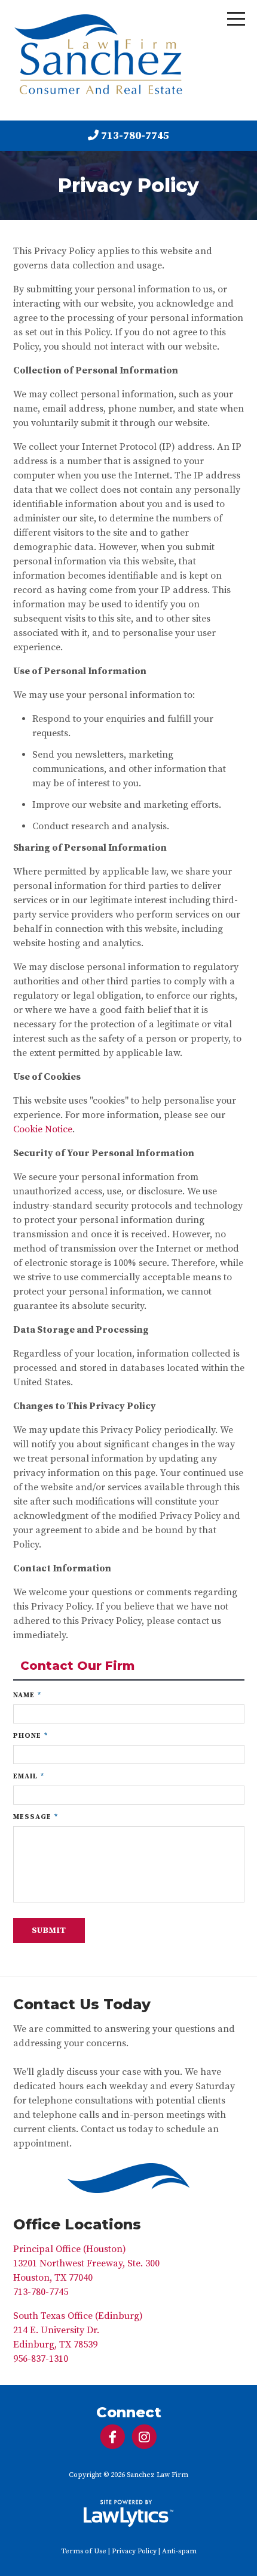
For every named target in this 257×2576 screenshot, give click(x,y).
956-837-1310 (41, 2359)
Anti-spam (179, 2551)
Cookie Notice (43, 1129)
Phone (30, 1736)
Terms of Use (84, 2551)
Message (36, 1817)
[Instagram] (144, 2437)
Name (27, 1695)
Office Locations (77, 2224)
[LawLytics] (128, 2513)
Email (29, 1776)
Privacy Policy (134, 2551)
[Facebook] (113, 2437)
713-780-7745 (135, 136)
